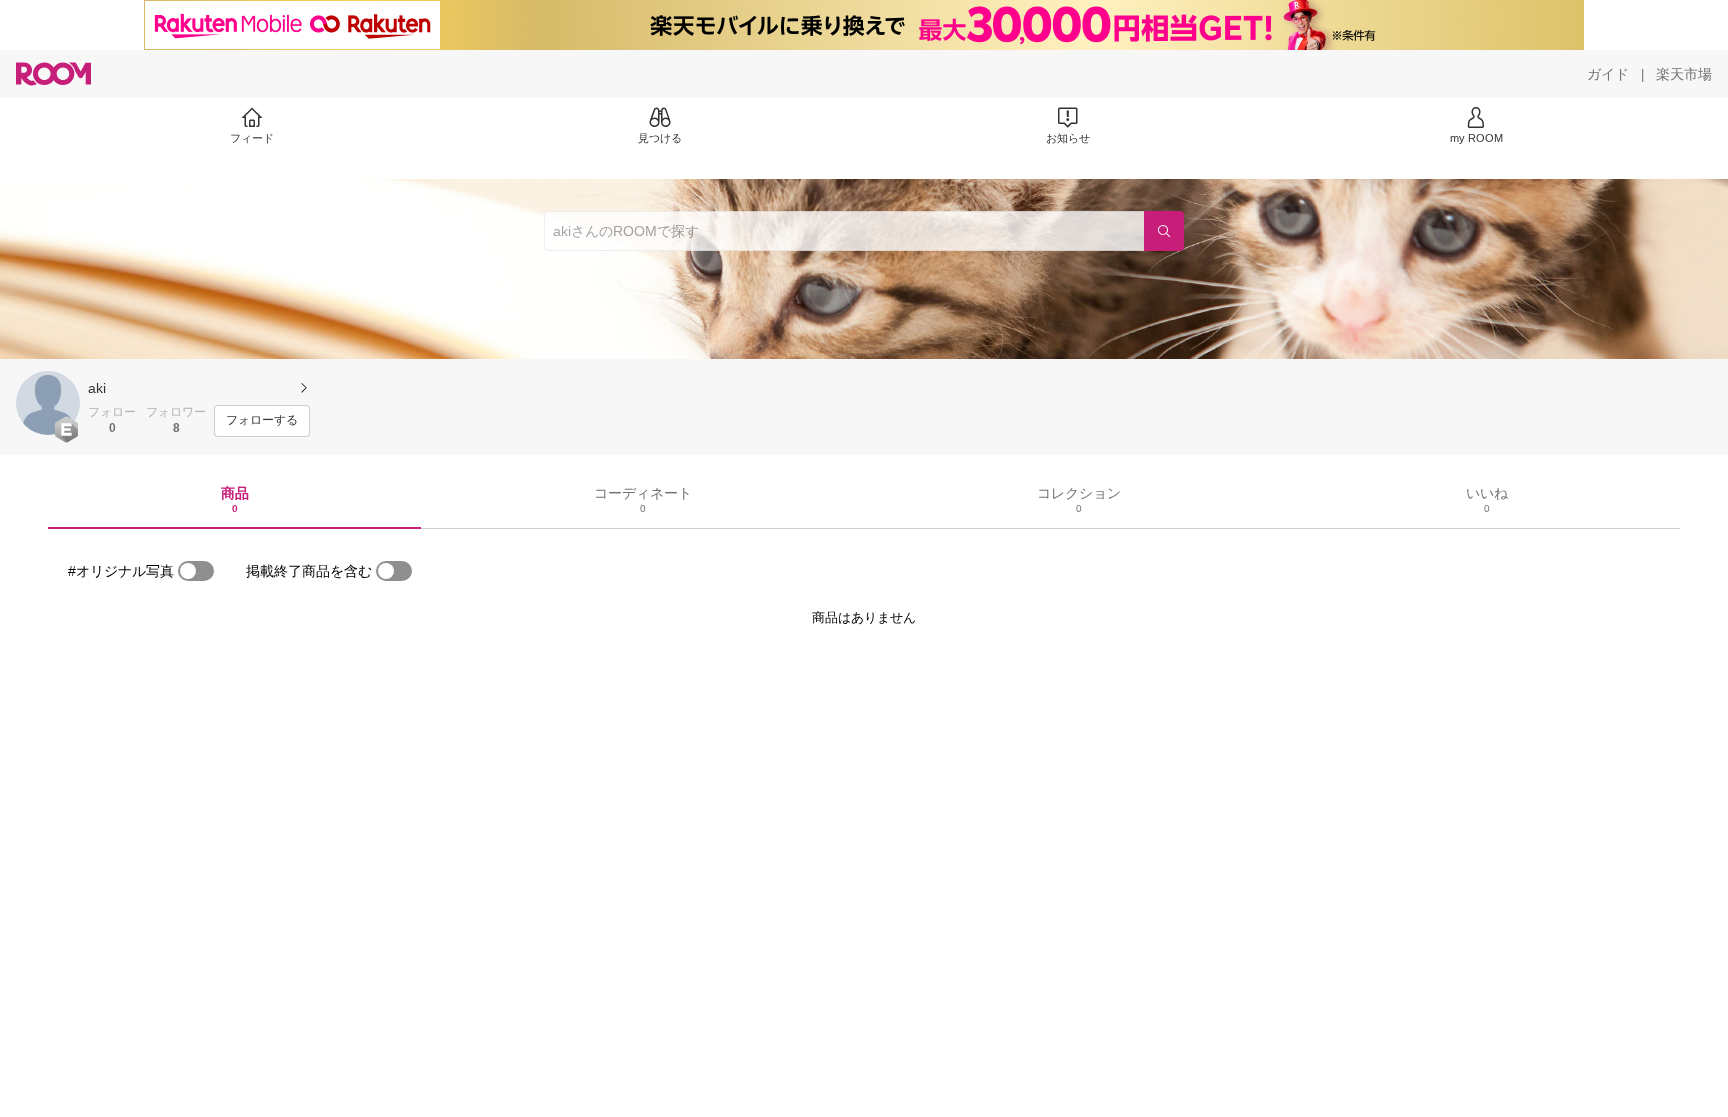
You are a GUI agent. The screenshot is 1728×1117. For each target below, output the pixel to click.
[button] (48, 403)
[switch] (196, 571)
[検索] (1164, 231)
